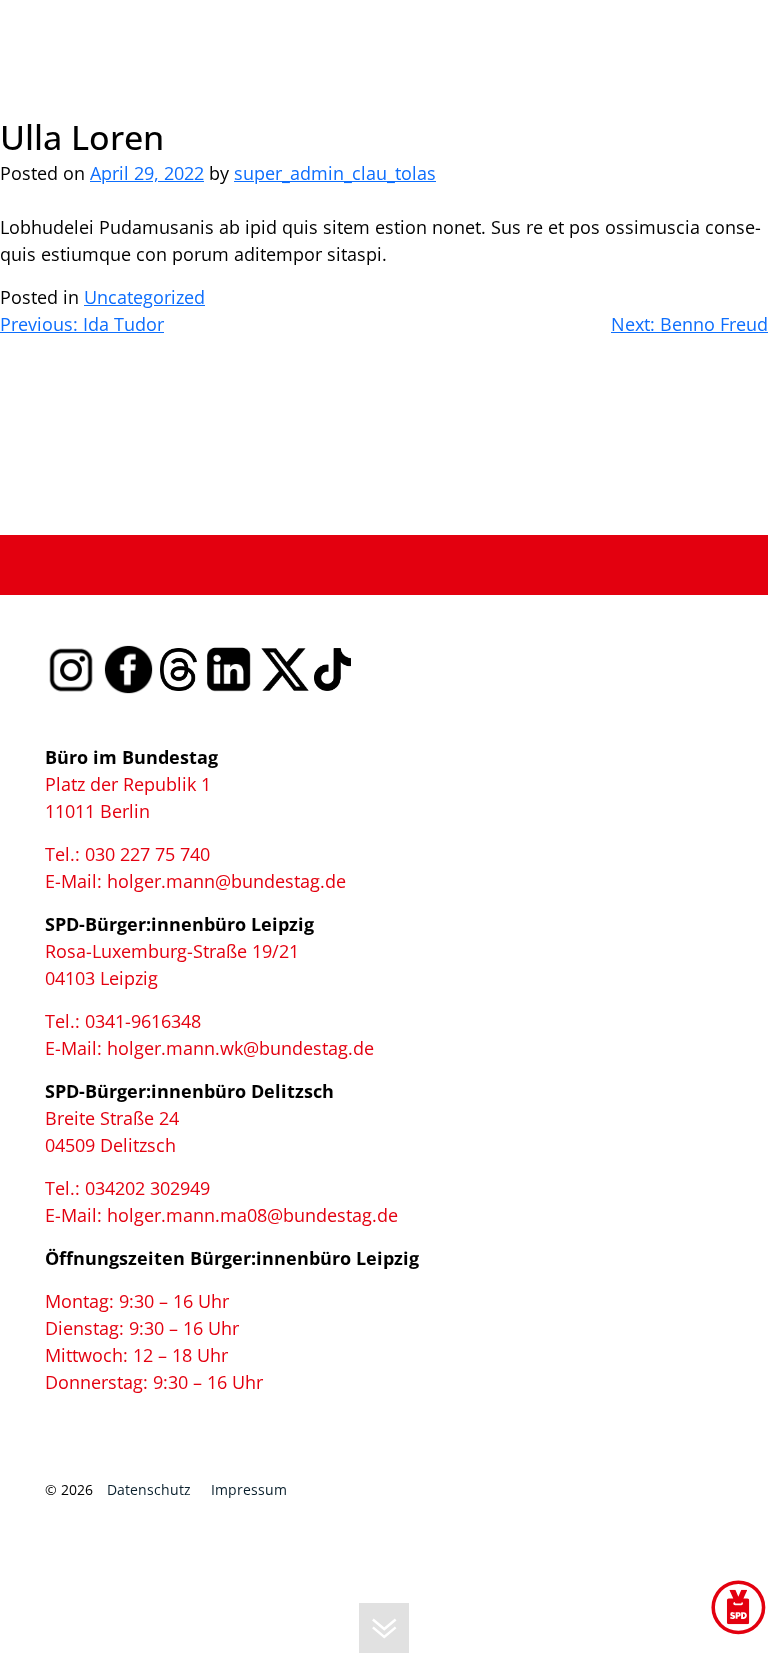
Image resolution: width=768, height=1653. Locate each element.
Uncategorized (144, 297)
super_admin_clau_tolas (335, 173)
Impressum (249, 1489)
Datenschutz (149, 1489)
